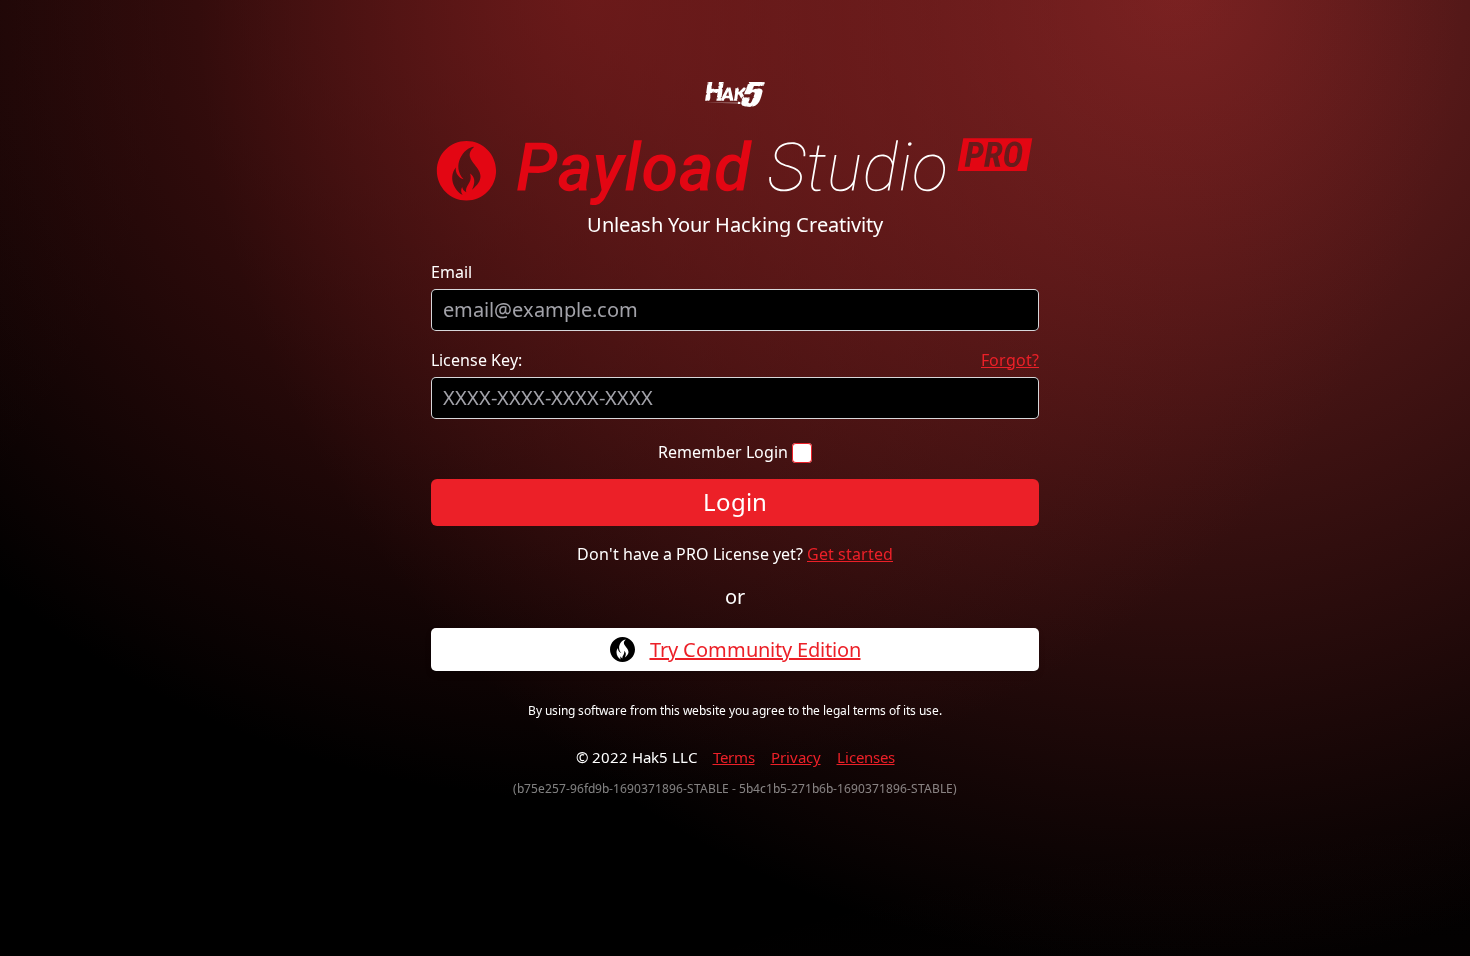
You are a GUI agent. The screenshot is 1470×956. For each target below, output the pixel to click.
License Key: (476, 360)
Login (735, 501)
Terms (734, 757)
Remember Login (725, 452)
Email (451, 272)
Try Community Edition (755, 650)
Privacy (796, 757)
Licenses (866, 757)
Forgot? (1010, 360)
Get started (850, 554)
